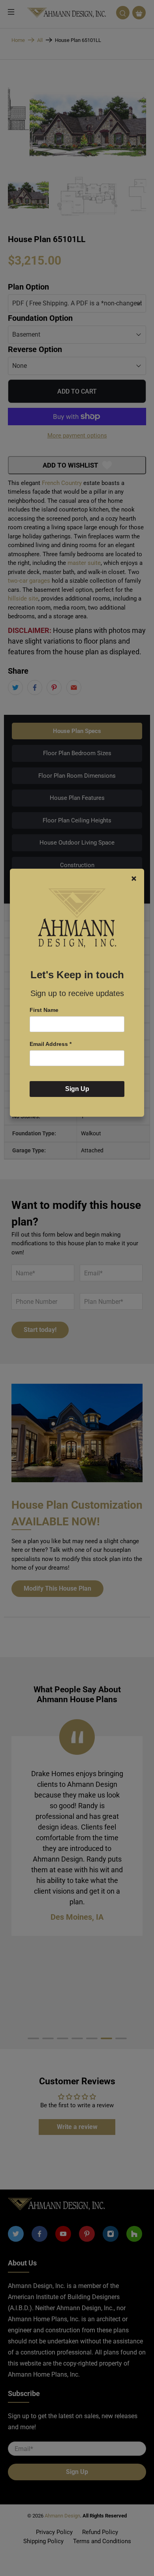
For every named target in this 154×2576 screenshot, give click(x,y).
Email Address (51, 1044)
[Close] (134, 879)
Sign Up (77, 1089)
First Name (44, 1010)
